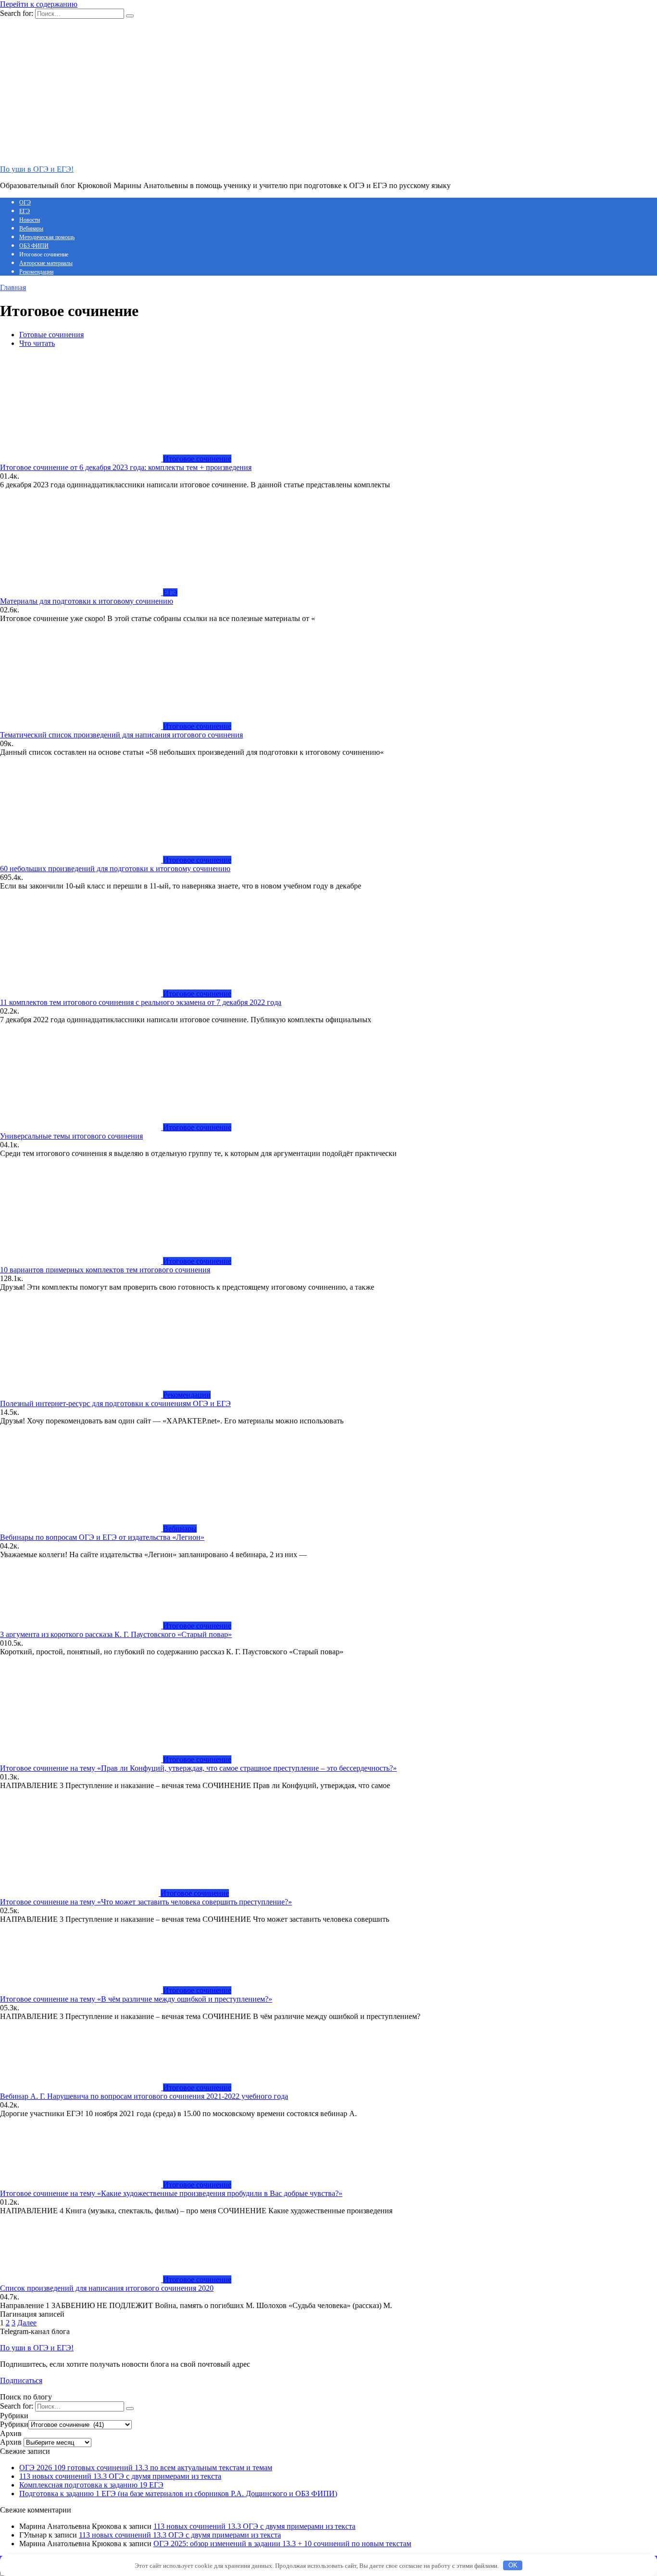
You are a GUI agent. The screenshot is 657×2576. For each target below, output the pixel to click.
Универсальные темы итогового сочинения (71, 1136)
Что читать (37, 343)
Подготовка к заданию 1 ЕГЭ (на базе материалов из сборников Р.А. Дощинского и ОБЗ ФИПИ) (178, 2494)
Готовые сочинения (51, 335)
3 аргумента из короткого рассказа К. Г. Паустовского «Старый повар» (116, 1634)
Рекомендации (36, 272)
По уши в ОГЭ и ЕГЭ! (37, 169)
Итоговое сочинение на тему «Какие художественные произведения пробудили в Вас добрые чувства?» (171, 2193)
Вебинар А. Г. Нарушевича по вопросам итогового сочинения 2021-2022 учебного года (144, 2096)
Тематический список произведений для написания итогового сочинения (121, 735)
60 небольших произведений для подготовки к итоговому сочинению (115, 869)
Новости (30, 220)
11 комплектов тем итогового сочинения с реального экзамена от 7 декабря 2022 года (141, 1002)
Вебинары (31, 228)
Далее (27, 2323)
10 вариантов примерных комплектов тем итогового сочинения (105, 1270)
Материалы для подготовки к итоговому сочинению (87, 601)
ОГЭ (25, 203)
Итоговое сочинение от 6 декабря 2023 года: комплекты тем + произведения (126, 467)
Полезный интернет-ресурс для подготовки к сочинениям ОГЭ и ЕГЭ (115, 1403)
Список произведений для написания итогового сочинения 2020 (107, 2288)
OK (513, 2565)
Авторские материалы (46, 263)
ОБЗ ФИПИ (34, 246)
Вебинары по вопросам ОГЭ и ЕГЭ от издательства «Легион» (102, 1537)
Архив (11, 2442)
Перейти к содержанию (39, 4)
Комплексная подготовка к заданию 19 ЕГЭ (91, 2485)
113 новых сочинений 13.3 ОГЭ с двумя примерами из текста (120, 2476)
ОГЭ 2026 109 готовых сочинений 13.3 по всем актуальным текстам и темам (146, 2468)
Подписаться (21, 2380)
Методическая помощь (47, 237)
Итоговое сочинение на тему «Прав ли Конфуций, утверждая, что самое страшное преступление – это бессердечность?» (198, 1768)
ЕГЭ (25, 211)
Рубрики (14, 2424)
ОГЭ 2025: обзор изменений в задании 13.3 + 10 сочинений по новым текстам (282, 2544)
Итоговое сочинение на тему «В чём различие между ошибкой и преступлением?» (136, 1999)
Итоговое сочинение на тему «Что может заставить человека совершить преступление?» (146, 1902)
